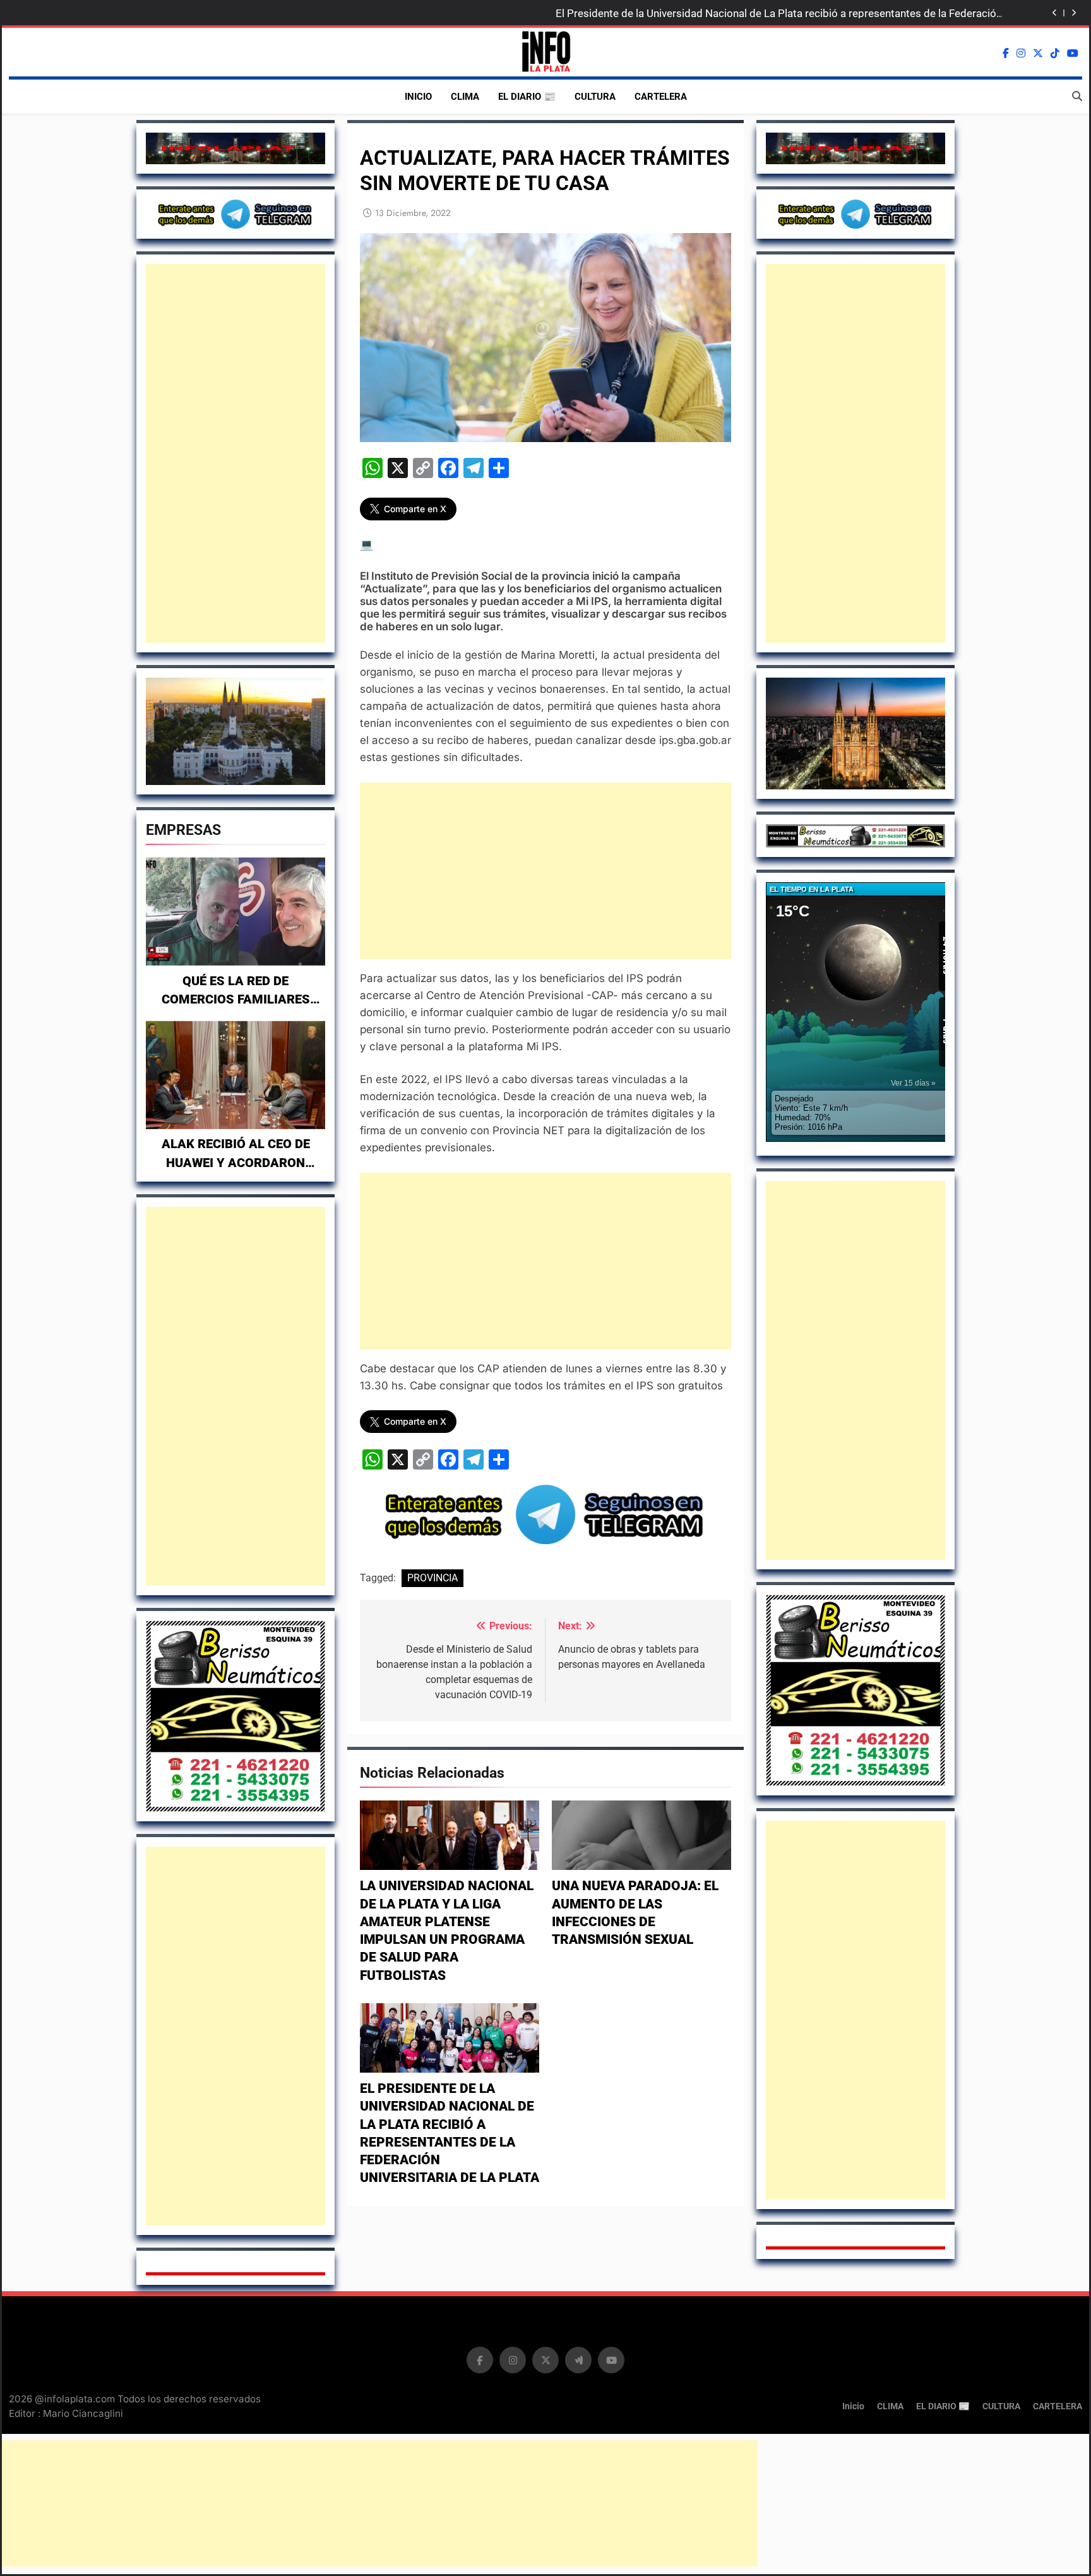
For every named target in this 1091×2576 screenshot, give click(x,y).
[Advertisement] (235, 453)
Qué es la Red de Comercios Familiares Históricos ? (236, 1000)
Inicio (418, 97)
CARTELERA (661, 97)
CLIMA (465, 97)
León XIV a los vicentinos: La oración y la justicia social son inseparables (830, 13)
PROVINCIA (432, 1578)
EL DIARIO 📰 (527, 97)
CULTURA (595, 97)
